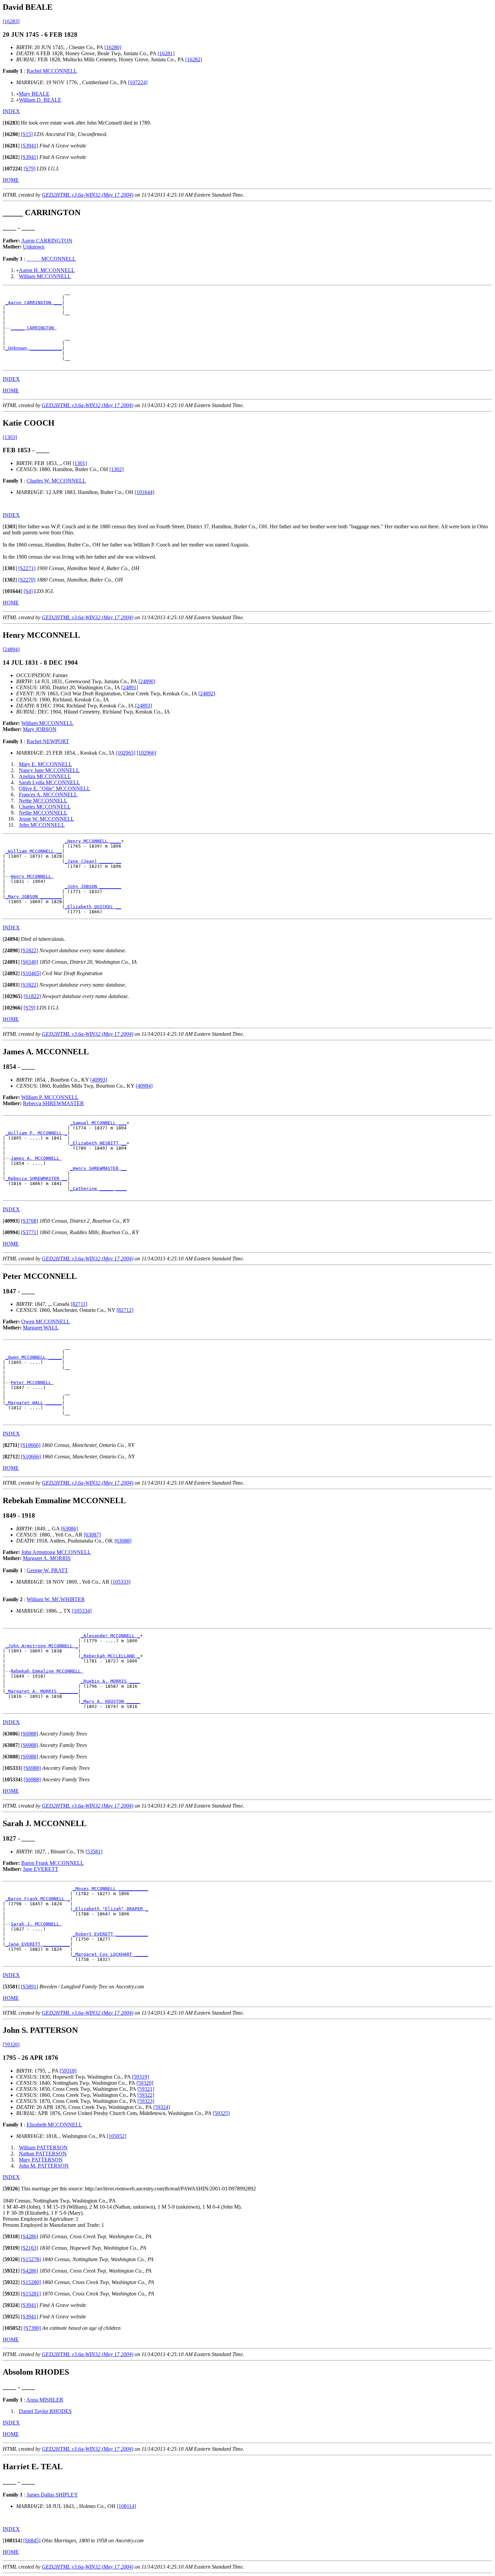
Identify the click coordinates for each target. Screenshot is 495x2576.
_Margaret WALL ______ (34, 1403)
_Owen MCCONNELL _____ (34, 1357)
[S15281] (31, 2294)
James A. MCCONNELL (36, 1158)
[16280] (113, 47)
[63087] (92, 1535)
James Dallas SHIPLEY (52, 2495)
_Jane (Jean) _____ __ (93, 861)
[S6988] (29, 1734)
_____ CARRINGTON (34, 328)
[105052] (117, 2136)
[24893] (143, 706)
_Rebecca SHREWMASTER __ (36, 1178)
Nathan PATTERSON (43, 2154)
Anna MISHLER (45, 2400)
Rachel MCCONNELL (52, 71)
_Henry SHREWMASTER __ (98, 1168)
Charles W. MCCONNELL (56, 481)
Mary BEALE (34, 94)
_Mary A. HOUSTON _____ (110, 1701)
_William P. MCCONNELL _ (36, 1133)
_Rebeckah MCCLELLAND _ (110, 1656)
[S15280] (31, 2282)
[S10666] (30, 1445)
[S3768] (29, 1221)
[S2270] (27, 580)
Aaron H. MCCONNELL (47, 270)
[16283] (11, 21)
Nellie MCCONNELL (43, 813)
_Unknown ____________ (34, 348)
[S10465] (31, 973)
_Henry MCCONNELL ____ (93, 841)
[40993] (99, 1080)
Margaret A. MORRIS (47, 1558)
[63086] (69, 1529)
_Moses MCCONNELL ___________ (110, 1889)
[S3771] (29, 1232)
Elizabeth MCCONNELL (54, 2125)
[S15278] (31, 2259)
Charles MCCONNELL (45, 807)
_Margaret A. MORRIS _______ (42, 1691)
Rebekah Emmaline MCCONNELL (47, 1671)
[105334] (82, 1611)
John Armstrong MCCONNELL (56, 1552)
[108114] (126, 2506)
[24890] (147, 681)
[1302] (117, 469)
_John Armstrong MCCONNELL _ (42, 1646)
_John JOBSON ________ (93, 886)
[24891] (130, 687)
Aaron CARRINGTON (47, 241)
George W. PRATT (47, 1570)
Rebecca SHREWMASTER (53, 1103)
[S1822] (29, 950)
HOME (11, 180)
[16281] (166, 53)
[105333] (121, 1582)
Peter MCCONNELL (32, 1382)
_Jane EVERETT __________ (38, 1944)
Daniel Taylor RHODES (45, 2411)
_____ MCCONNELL (51, 259)
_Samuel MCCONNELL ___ (98, 1123)
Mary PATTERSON (41, 2160)
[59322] (146, 2095)
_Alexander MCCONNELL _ (110, 1636)
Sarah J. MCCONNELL (36, 1924)
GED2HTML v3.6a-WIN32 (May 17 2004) (88, 195)
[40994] (144, 1086)
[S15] (27, 134)
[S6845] (32, 2540)
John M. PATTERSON (44, 2166)
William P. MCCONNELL (50, 1097)
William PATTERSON (43, 2148)
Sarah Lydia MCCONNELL (49, 782)
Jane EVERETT (41, 1869)
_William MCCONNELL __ (34, 851)
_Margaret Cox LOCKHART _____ (110, 1954)
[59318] (68, 2071)
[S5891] (29, 1987)
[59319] (140, 2077)
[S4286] (29, 2236)
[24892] (207, 693)
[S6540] (29, 962)
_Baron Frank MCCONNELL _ (38, 1899)
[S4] (28, 591)
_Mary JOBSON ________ (34, 897)
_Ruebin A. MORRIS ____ (110, 1681)
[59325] (221, 2113)
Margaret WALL (41, 1328)
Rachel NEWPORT (48, 741)
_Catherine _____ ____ (98, 1188)
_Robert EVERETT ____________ (110, 1934)
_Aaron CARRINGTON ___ (34, 303)
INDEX (11, 111)
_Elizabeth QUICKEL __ (93, 907)
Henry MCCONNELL (32, 876)
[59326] (11, 2044)
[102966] (146, 753)
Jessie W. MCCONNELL (46, 819)
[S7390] (32, 2328)
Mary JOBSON (40, 729)
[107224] (138, 82)
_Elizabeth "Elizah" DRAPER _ (110, 1909)
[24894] (11, 649)
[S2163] (29, 2248)
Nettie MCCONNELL (43, 801)
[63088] (123, 1541)
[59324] (162, 2107)
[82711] (79, 1304)
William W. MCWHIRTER (56, 1599)
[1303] (10, 437)
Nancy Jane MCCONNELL (49, 770)
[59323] (146, 2101)
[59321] (146, 2089)
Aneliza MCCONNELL (45, 776)
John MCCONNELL (42, 825)
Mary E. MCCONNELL (45, 764)
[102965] (126, 753)
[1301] (80, 463)
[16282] (194, 59)
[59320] (145, 2083)
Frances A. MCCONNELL (48, 795)
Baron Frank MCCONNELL (53, 1863)
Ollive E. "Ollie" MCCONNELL (55, 788)
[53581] (94, 1852)
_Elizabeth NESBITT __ (98, 1143)
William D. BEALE (40, 100)
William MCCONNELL (45, 276)
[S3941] (29, 146)
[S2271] (27, 568)
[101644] (144, 492)
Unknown (34, 247)
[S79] (29, 169)
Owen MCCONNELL (46, 1322)
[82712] (125, 1310)
